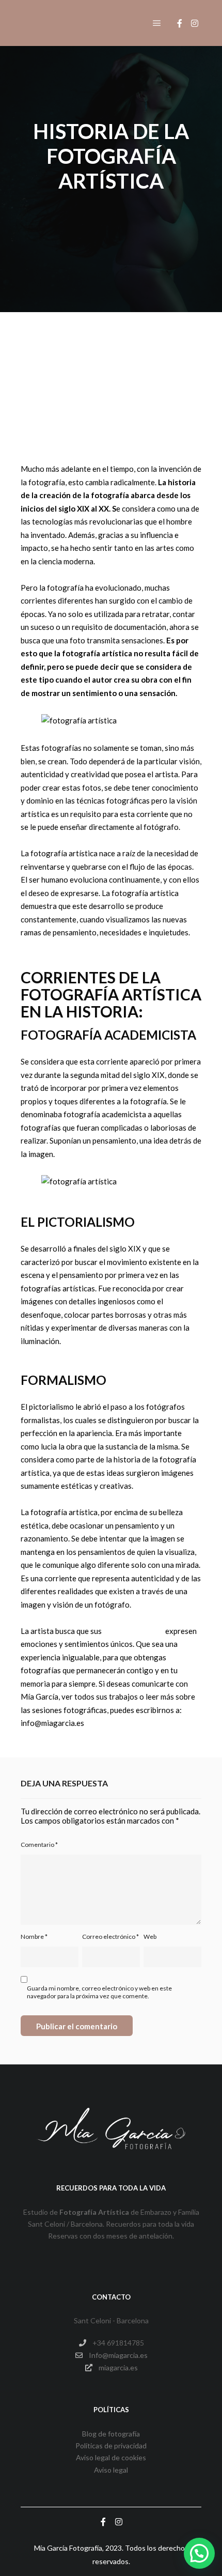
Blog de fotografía (111, 2434)
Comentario (39, 1845)
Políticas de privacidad (111, 2446)
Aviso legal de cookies (111, 2457)
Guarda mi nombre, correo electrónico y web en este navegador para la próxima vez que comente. (99, 1992)
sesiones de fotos (133, 1631)
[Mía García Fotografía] (72, 23)
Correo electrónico (110, 1937)
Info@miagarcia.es (118, 2355)
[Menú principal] (157, 23)
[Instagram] (195, 23)
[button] (199, 2553)
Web (150, 1937)
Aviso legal (111, 2470)
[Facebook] (180, 23)
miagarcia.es (118, 2367)
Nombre (34, 1937)
